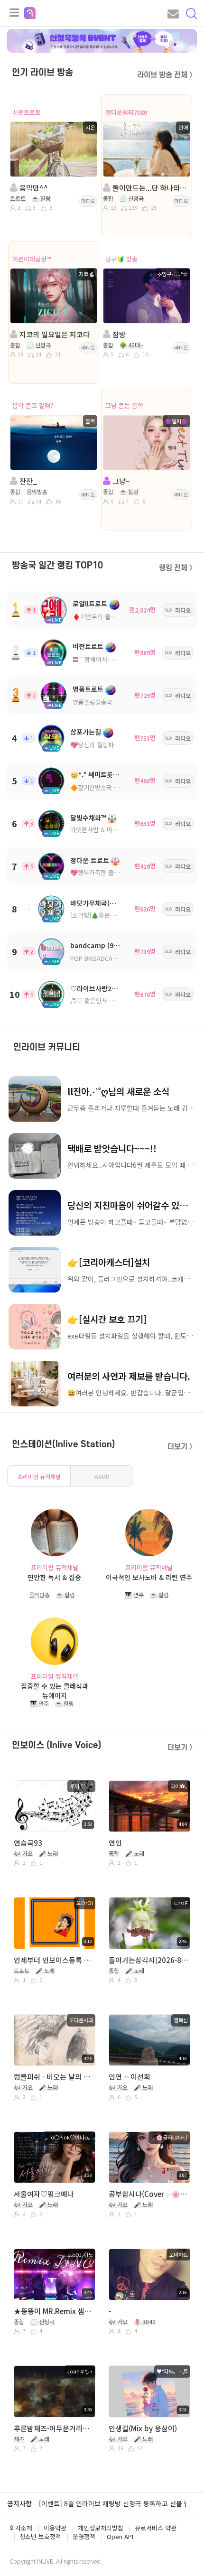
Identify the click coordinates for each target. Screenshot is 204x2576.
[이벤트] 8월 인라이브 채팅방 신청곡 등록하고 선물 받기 (118, 2503)
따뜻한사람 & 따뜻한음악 (103, 830)
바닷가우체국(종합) (97, 903)
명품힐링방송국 (93, 702)
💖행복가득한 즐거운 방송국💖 (111, 872)
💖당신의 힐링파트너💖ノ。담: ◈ (116, 745)
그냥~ (120, 481)
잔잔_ (28, 481)
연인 (115, 1843)
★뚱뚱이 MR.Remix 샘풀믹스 (54, 2311)
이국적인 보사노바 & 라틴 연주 (149, 1577)
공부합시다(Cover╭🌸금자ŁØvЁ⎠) (149, 2194)
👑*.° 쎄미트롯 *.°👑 (101, 774)
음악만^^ (33, 188)
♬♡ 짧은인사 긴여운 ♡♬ (105, 1000)
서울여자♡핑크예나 (44, 2194)
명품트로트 (88, 689)
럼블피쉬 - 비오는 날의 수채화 (54, 2077)
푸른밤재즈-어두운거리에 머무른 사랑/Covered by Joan (54, 2428)
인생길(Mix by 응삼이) (143, 2428)
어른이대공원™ (32, 259)
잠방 (118, 334)
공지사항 (19, 2503)
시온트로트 (27, 112)
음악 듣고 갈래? (33, 405)
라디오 (88, 201)
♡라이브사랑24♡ (96, 988)
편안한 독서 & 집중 (54, 1577)
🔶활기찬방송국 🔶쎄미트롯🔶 (111, 787)
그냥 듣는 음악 (124, 405)
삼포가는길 (86, 732)
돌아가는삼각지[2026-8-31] (149, 1960)
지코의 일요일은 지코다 (54, 334)
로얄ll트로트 (90, 604)
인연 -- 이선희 (130, 2077)
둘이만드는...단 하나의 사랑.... (149, 188)
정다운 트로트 (90, 860)
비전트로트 (88, 646)
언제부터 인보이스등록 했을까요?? (54, 1960)
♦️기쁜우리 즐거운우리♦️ (107, 617)
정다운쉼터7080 (126, 112)
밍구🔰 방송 (121, 259)
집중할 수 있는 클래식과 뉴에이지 (55, 1690)
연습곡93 (28, 1843)
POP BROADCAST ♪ (99, 958)
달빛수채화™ (88, 818)
